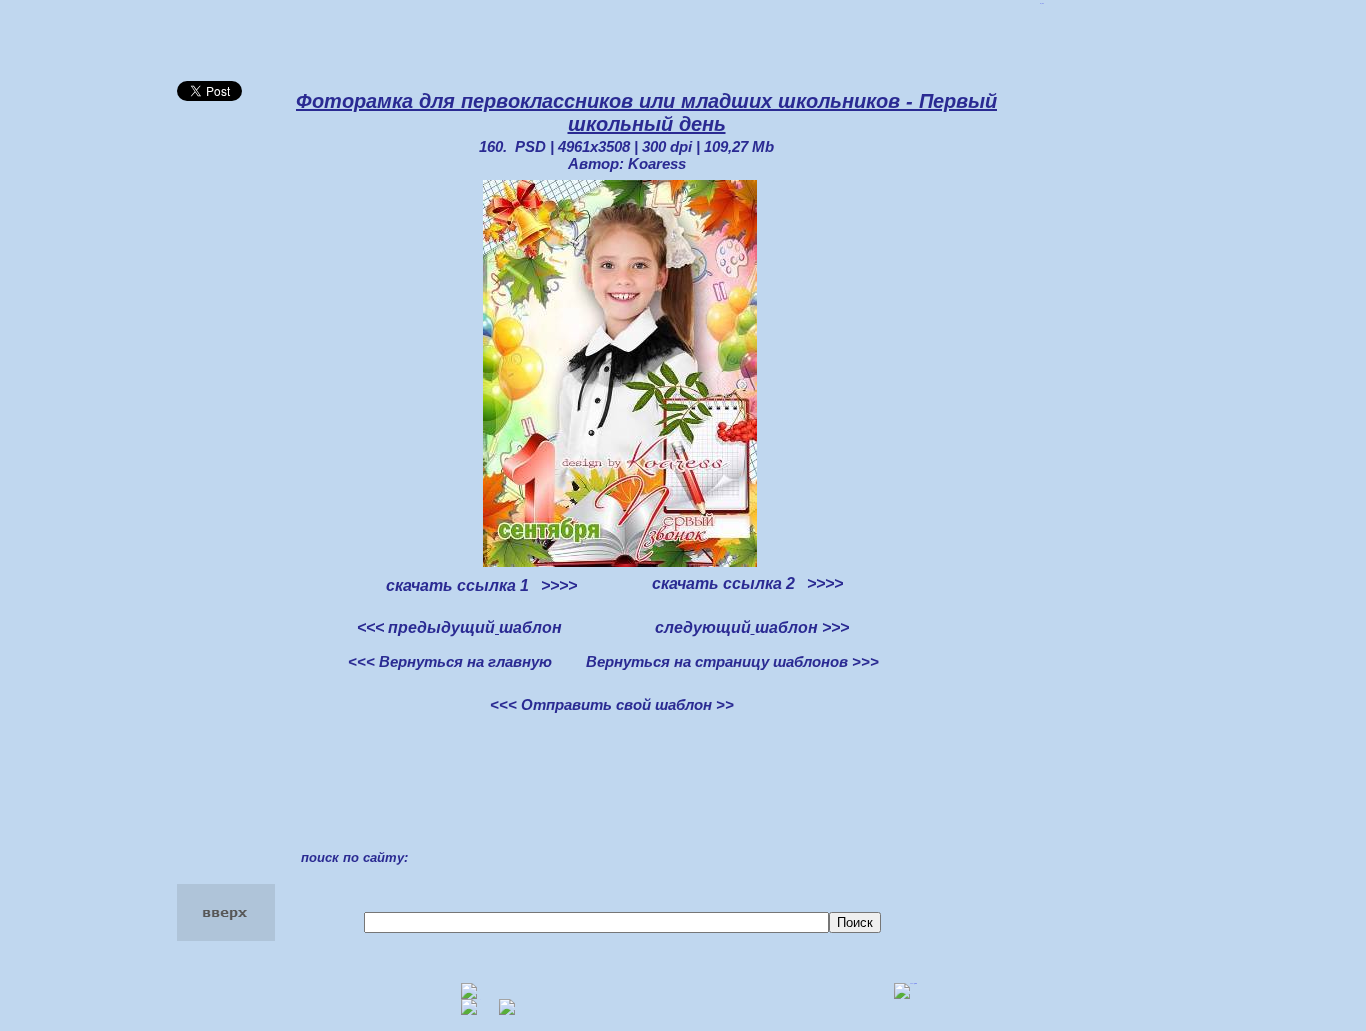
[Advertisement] (257, 438)
